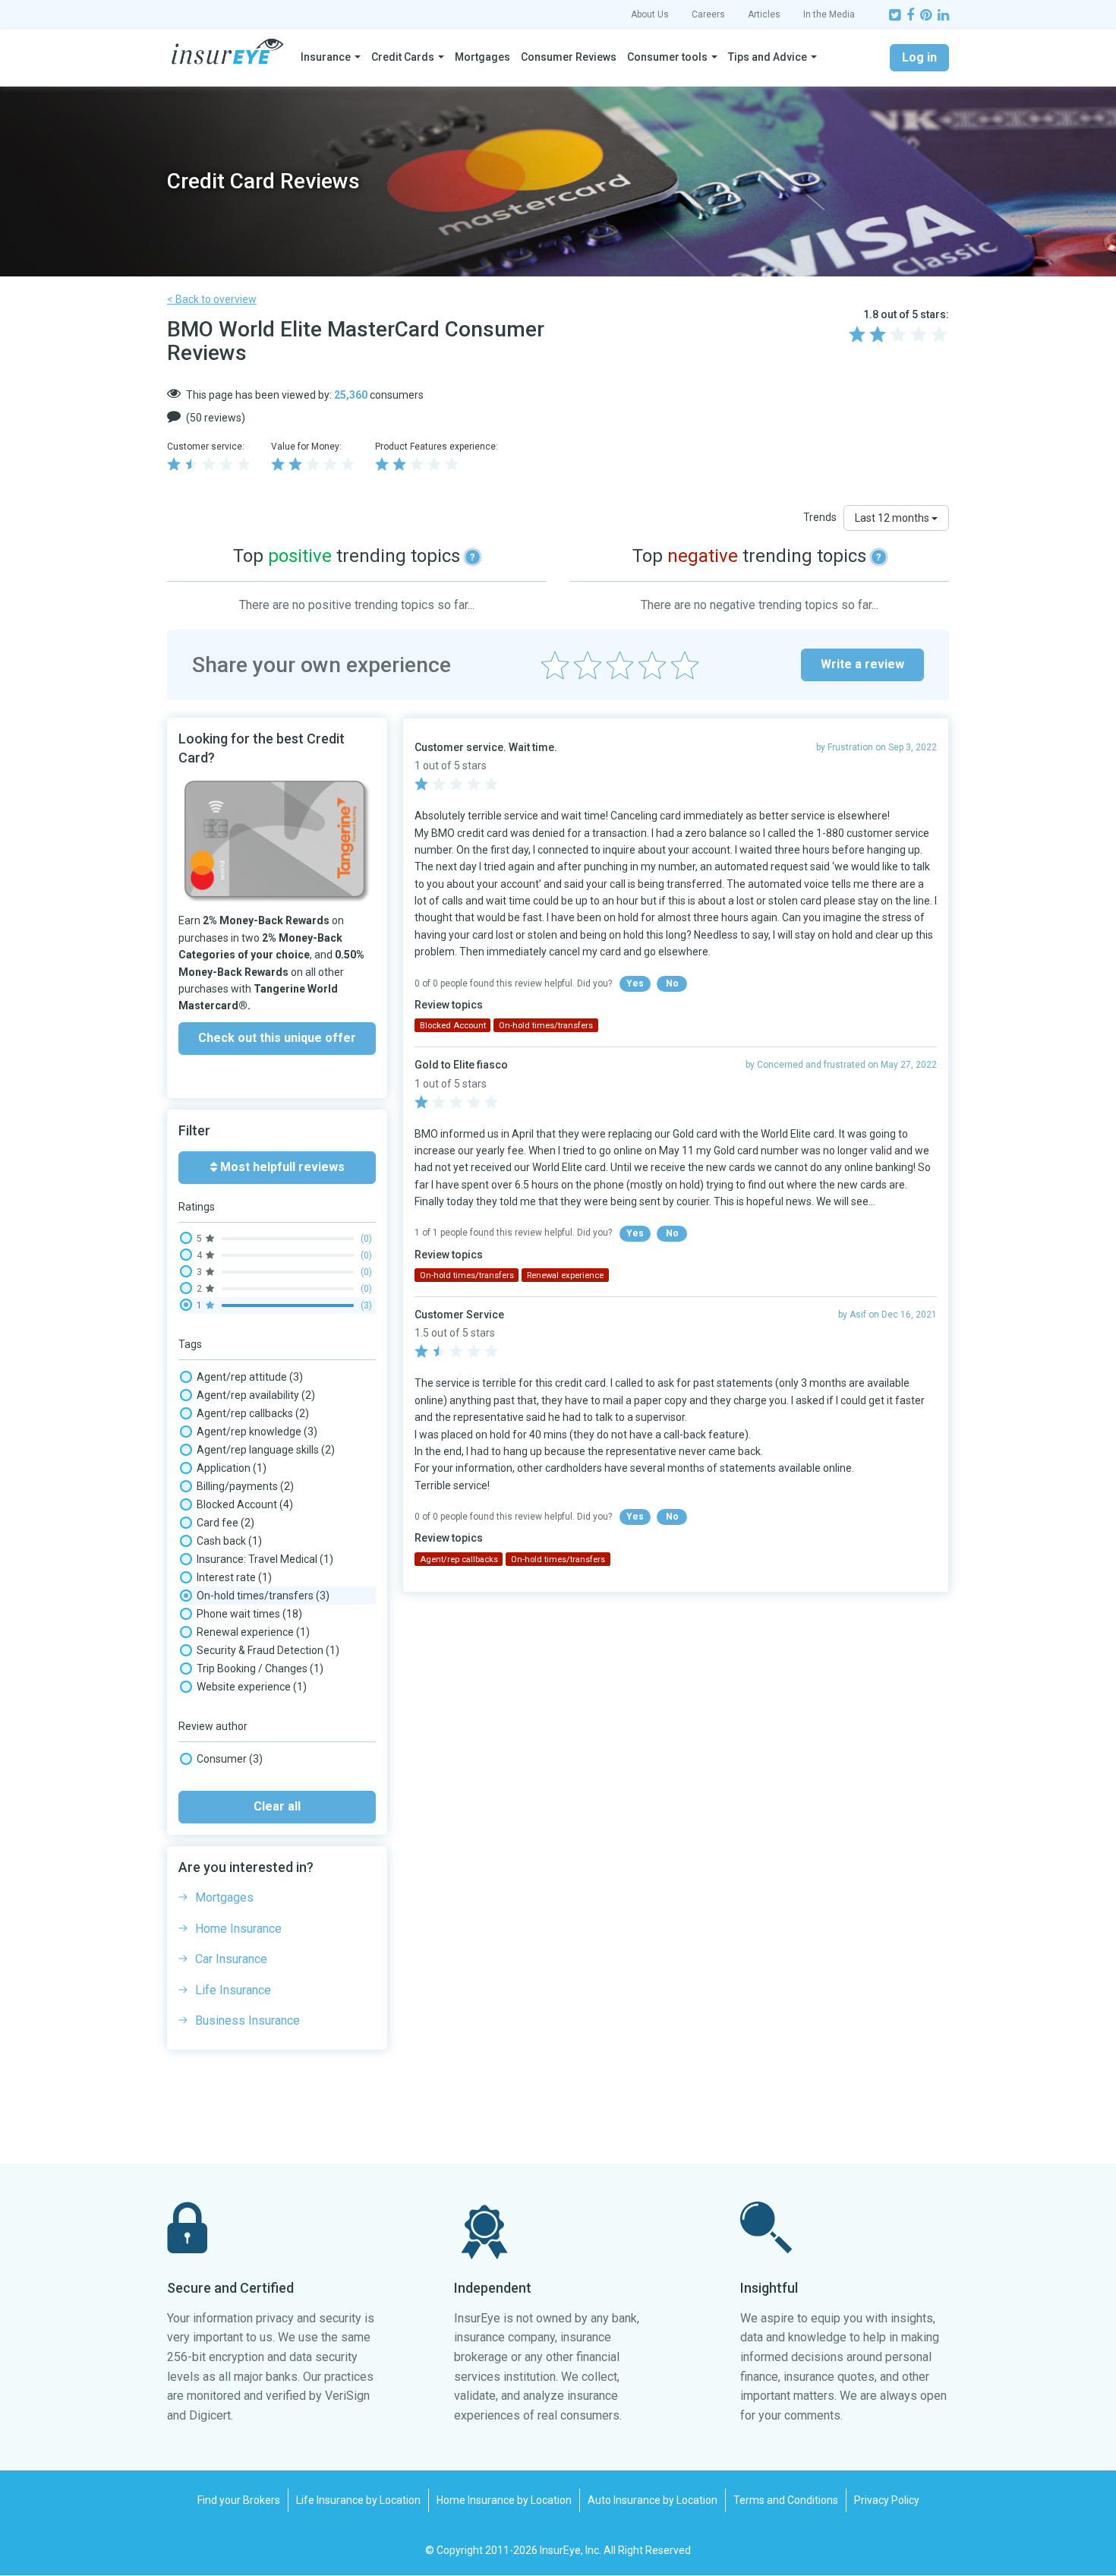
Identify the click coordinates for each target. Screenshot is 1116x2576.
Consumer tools (667, 57)
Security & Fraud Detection (268, 1650)
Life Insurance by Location (358, 2500)
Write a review (862, 664)
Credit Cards (403, 57)
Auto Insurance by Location (653, 2500)
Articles (764, 14)
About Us (650, 14)
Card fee (225, 1523)
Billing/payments (245, 1486)
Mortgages (482, 57)
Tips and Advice (768, 57)
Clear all (277, 1806)
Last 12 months (893, 518)
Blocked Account (245, 1504)
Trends (820, 517)
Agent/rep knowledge (257, 1432)
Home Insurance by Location (504, 2500)
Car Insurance (231, 1959)
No (672, 983)
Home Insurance (238, 1929)
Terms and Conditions (786, 2500)
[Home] (227, 52)
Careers (708, 14)
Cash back (229, 1541)
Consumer (230, 1759)
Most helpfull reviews (281, 1167)
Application (232, 1468)
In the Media (829, 14)
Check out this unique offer (277, 1038)
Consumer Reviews (569, 57)
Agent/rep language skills (266, 1450)
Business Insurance (247, 2020)
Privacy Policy (887, 2500)
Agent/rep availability (256, 1395)
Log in (919, 57)
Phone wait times (249, 1614)
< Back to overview (212, 299)
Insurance (326, 57)
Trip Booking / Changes (260, 1668)
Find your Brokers (239, 2500)
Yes (635, 983)
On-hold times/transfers (263, 1596)
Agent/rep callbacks (253, 1413)
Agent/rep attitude (250, 1377)
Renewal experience (253, 1632)
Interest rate (234, 1577)
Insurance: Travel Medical (265, 1559)
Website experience (252, 1687)
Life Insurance (233, 1990)
